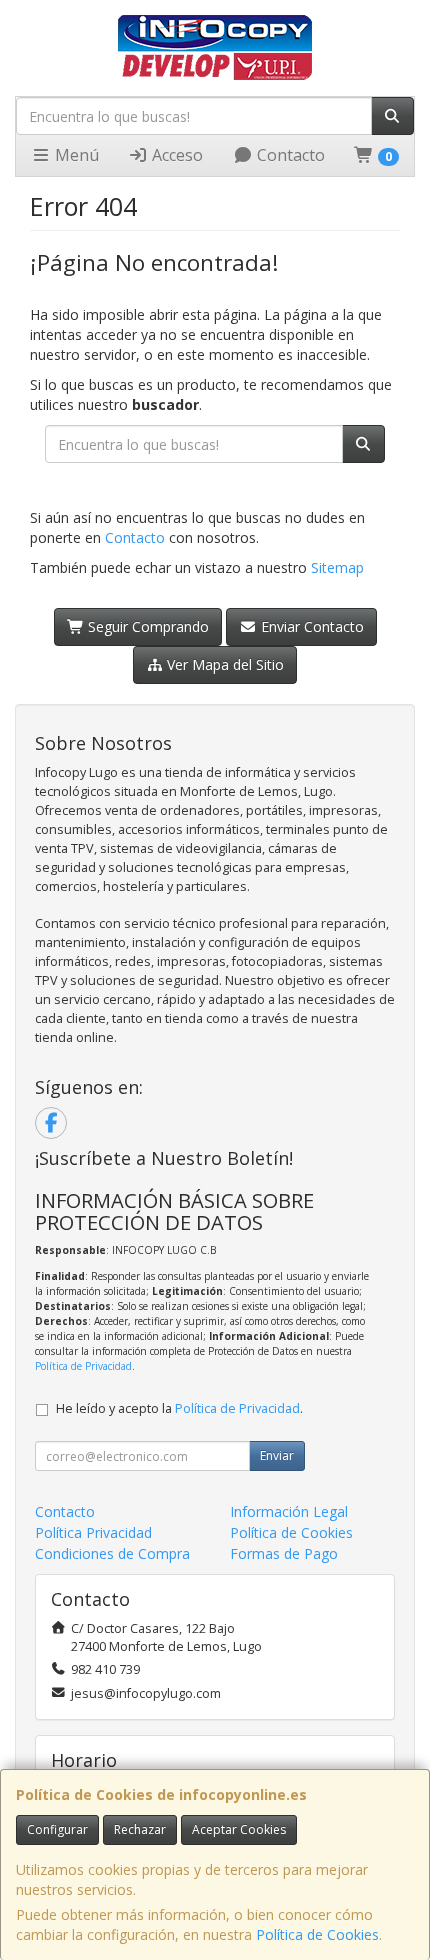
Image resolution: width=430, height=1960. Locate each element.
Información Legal (289, 1511)
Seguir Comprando (146, 626)
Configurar (57, 1829)
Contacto (289, 155)
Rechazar (140, 1829)
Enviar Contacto (310, 626)
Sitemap (337, 567)
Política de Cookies (317, 1934)
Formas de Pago (284, 1553)
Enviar (277, 1455)
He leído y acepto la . (179, 1408)
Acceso (175, 155)
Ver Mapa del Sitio (223, 664)
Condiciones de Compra (112, 1553)
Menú (75, 155)
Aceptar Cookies (239, 1829)
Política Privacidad (93, 1532)
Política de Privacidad (83, 1366)
